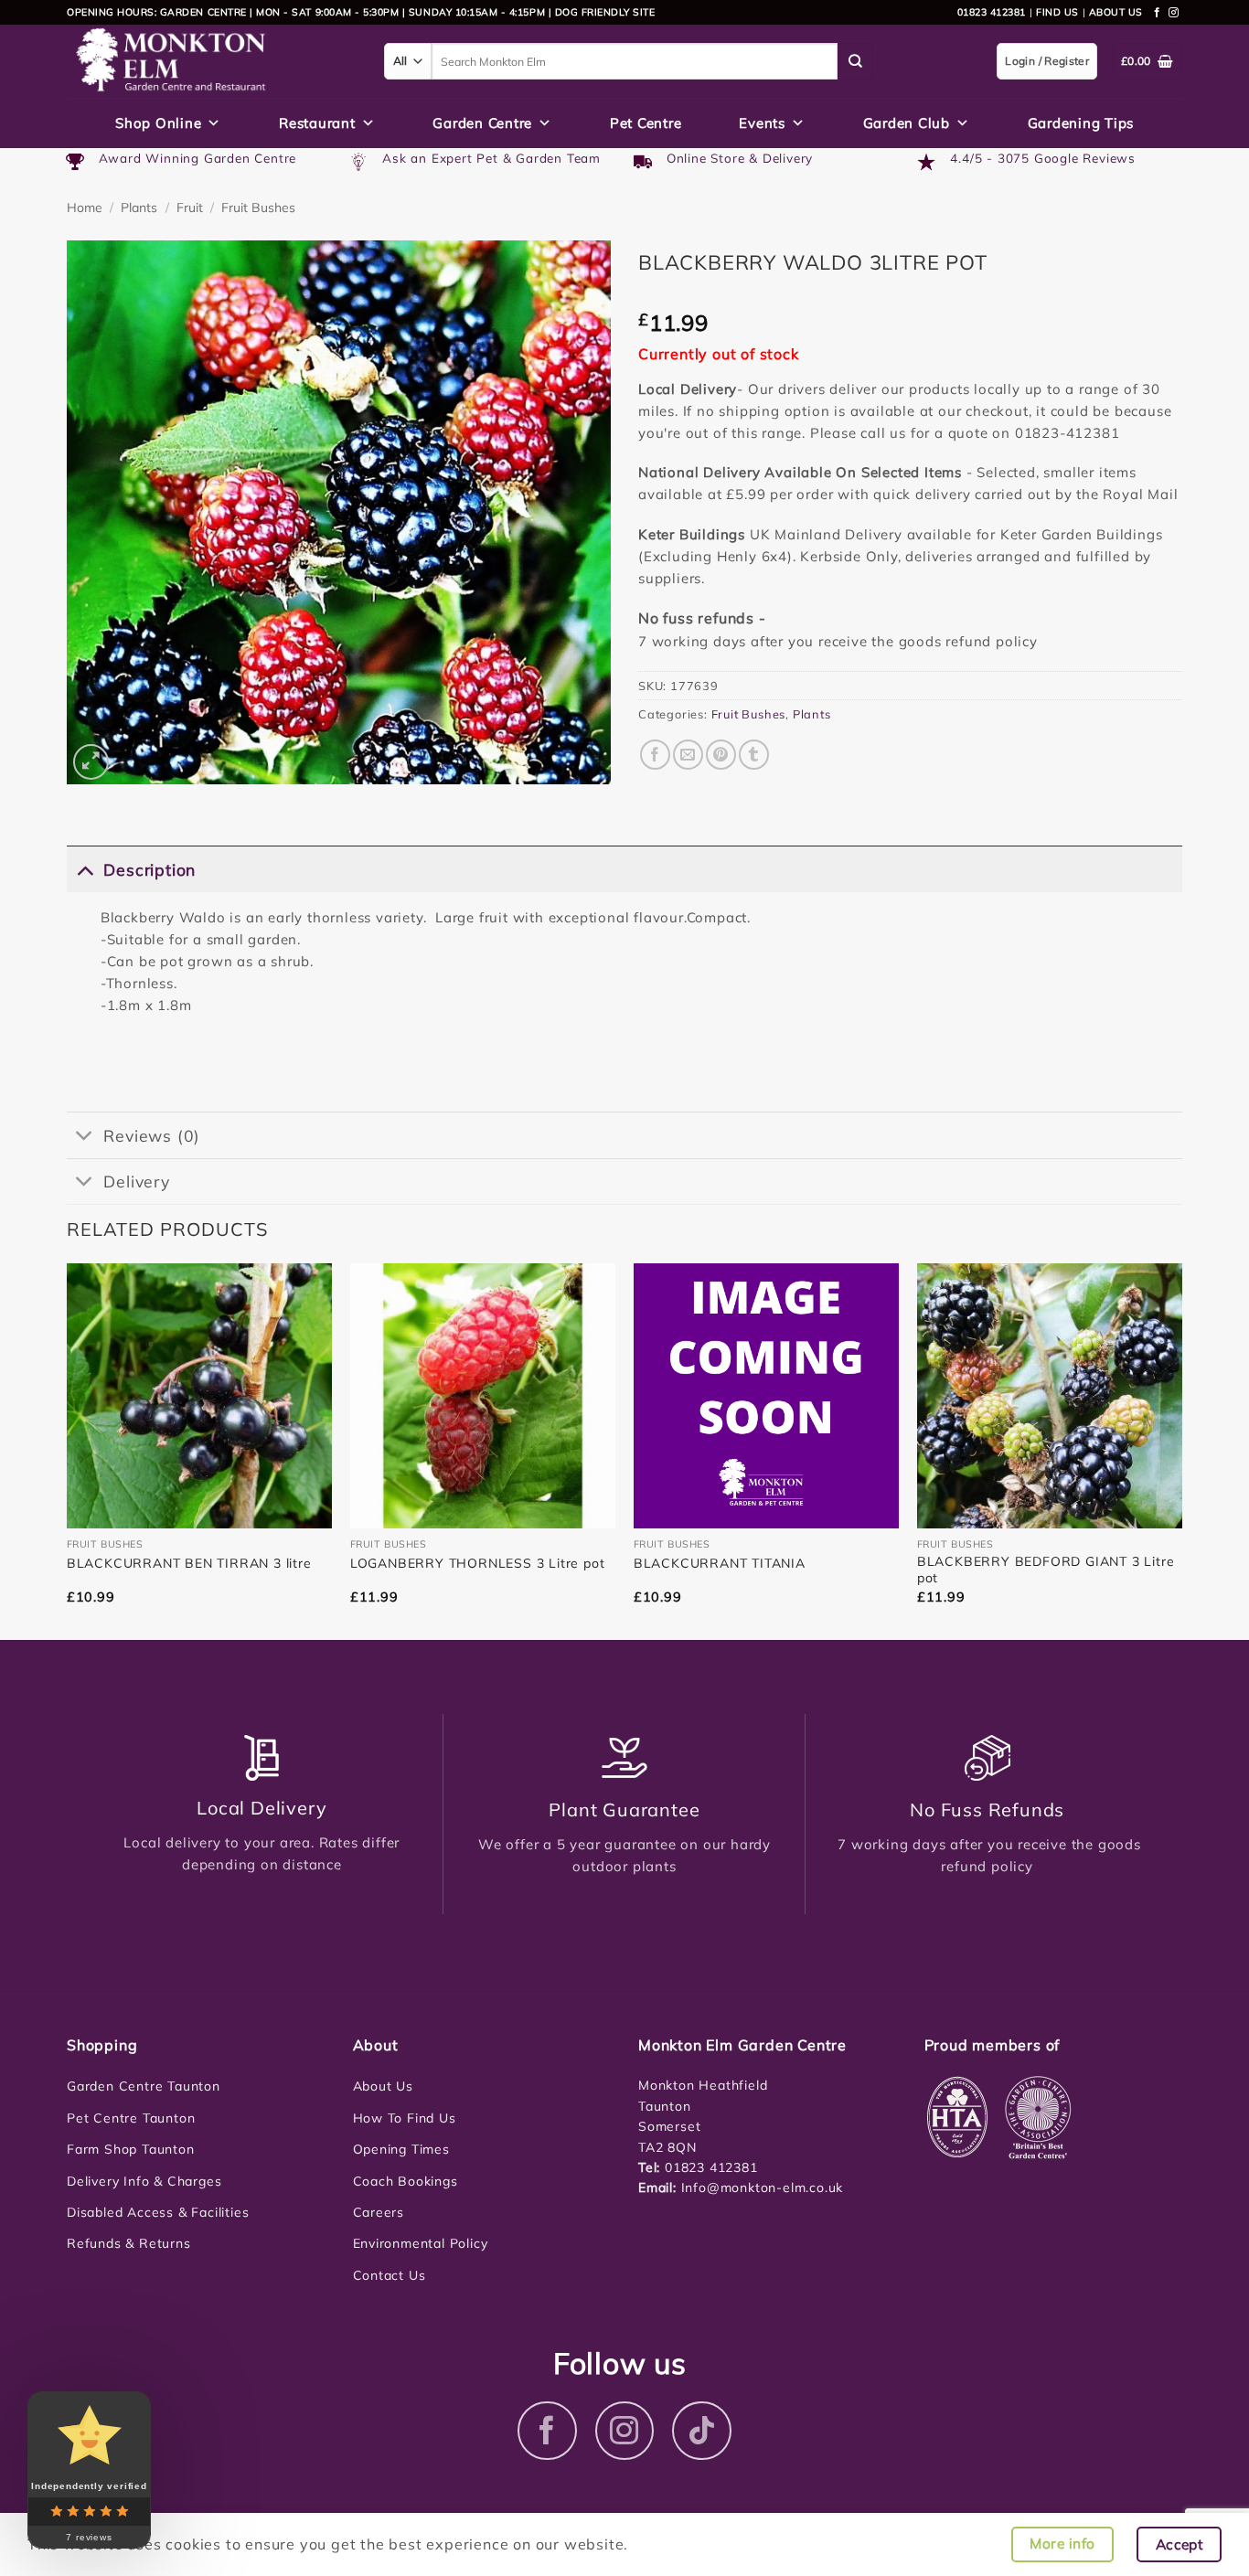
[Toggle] (85, 869)
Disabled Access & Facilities (158, 2212)
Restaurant (317, 123)
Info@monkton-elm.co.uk (763, 2187)
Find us (1057, 12)
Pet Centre (646, 123)
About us (1116, 12)
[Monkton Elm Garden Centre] (212, 61)
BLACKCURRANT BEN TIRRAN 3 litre (189, 1563)
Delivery (136, 1181)
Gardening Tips (1081, 123)
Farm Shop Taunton (131, 2149)
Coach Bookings (406, 2181)
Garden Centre (482, 123)
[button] (91, 762)
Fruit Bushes (258, 208)
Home (85, 208)
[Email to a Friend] (688, 755)
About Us (383, 2086)
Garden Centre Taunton (144, 2086)
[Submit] (856, 61)
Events (762, 123)
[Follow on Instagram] (1174, 13)
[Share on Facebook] (655, 755)
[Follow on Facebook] (1158, 13)
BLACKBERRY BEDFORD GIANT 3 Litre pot (1046, 1570)
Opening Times (401, 2149)
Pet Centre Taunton (131, 2118)
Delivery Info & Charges (144, 2181)
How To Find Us (405, 2118)
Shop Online (158, 123)
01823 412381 (992, 12)
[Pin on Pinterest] (721, 755)
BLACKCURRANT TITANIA (720, 1563)
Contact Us (390, 2275)
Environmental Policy (421, 2243)
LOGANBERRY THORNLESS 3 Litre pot (478, 1563)
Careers (379, 2212)
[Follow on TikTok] (702, 2431)
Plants (139, 208)
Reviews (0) (152, 1135)
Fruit (190, 208)
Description (149, 869)
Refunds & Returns (129, 2243)
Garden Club (907, 123)
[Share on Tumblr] (754, 755)
